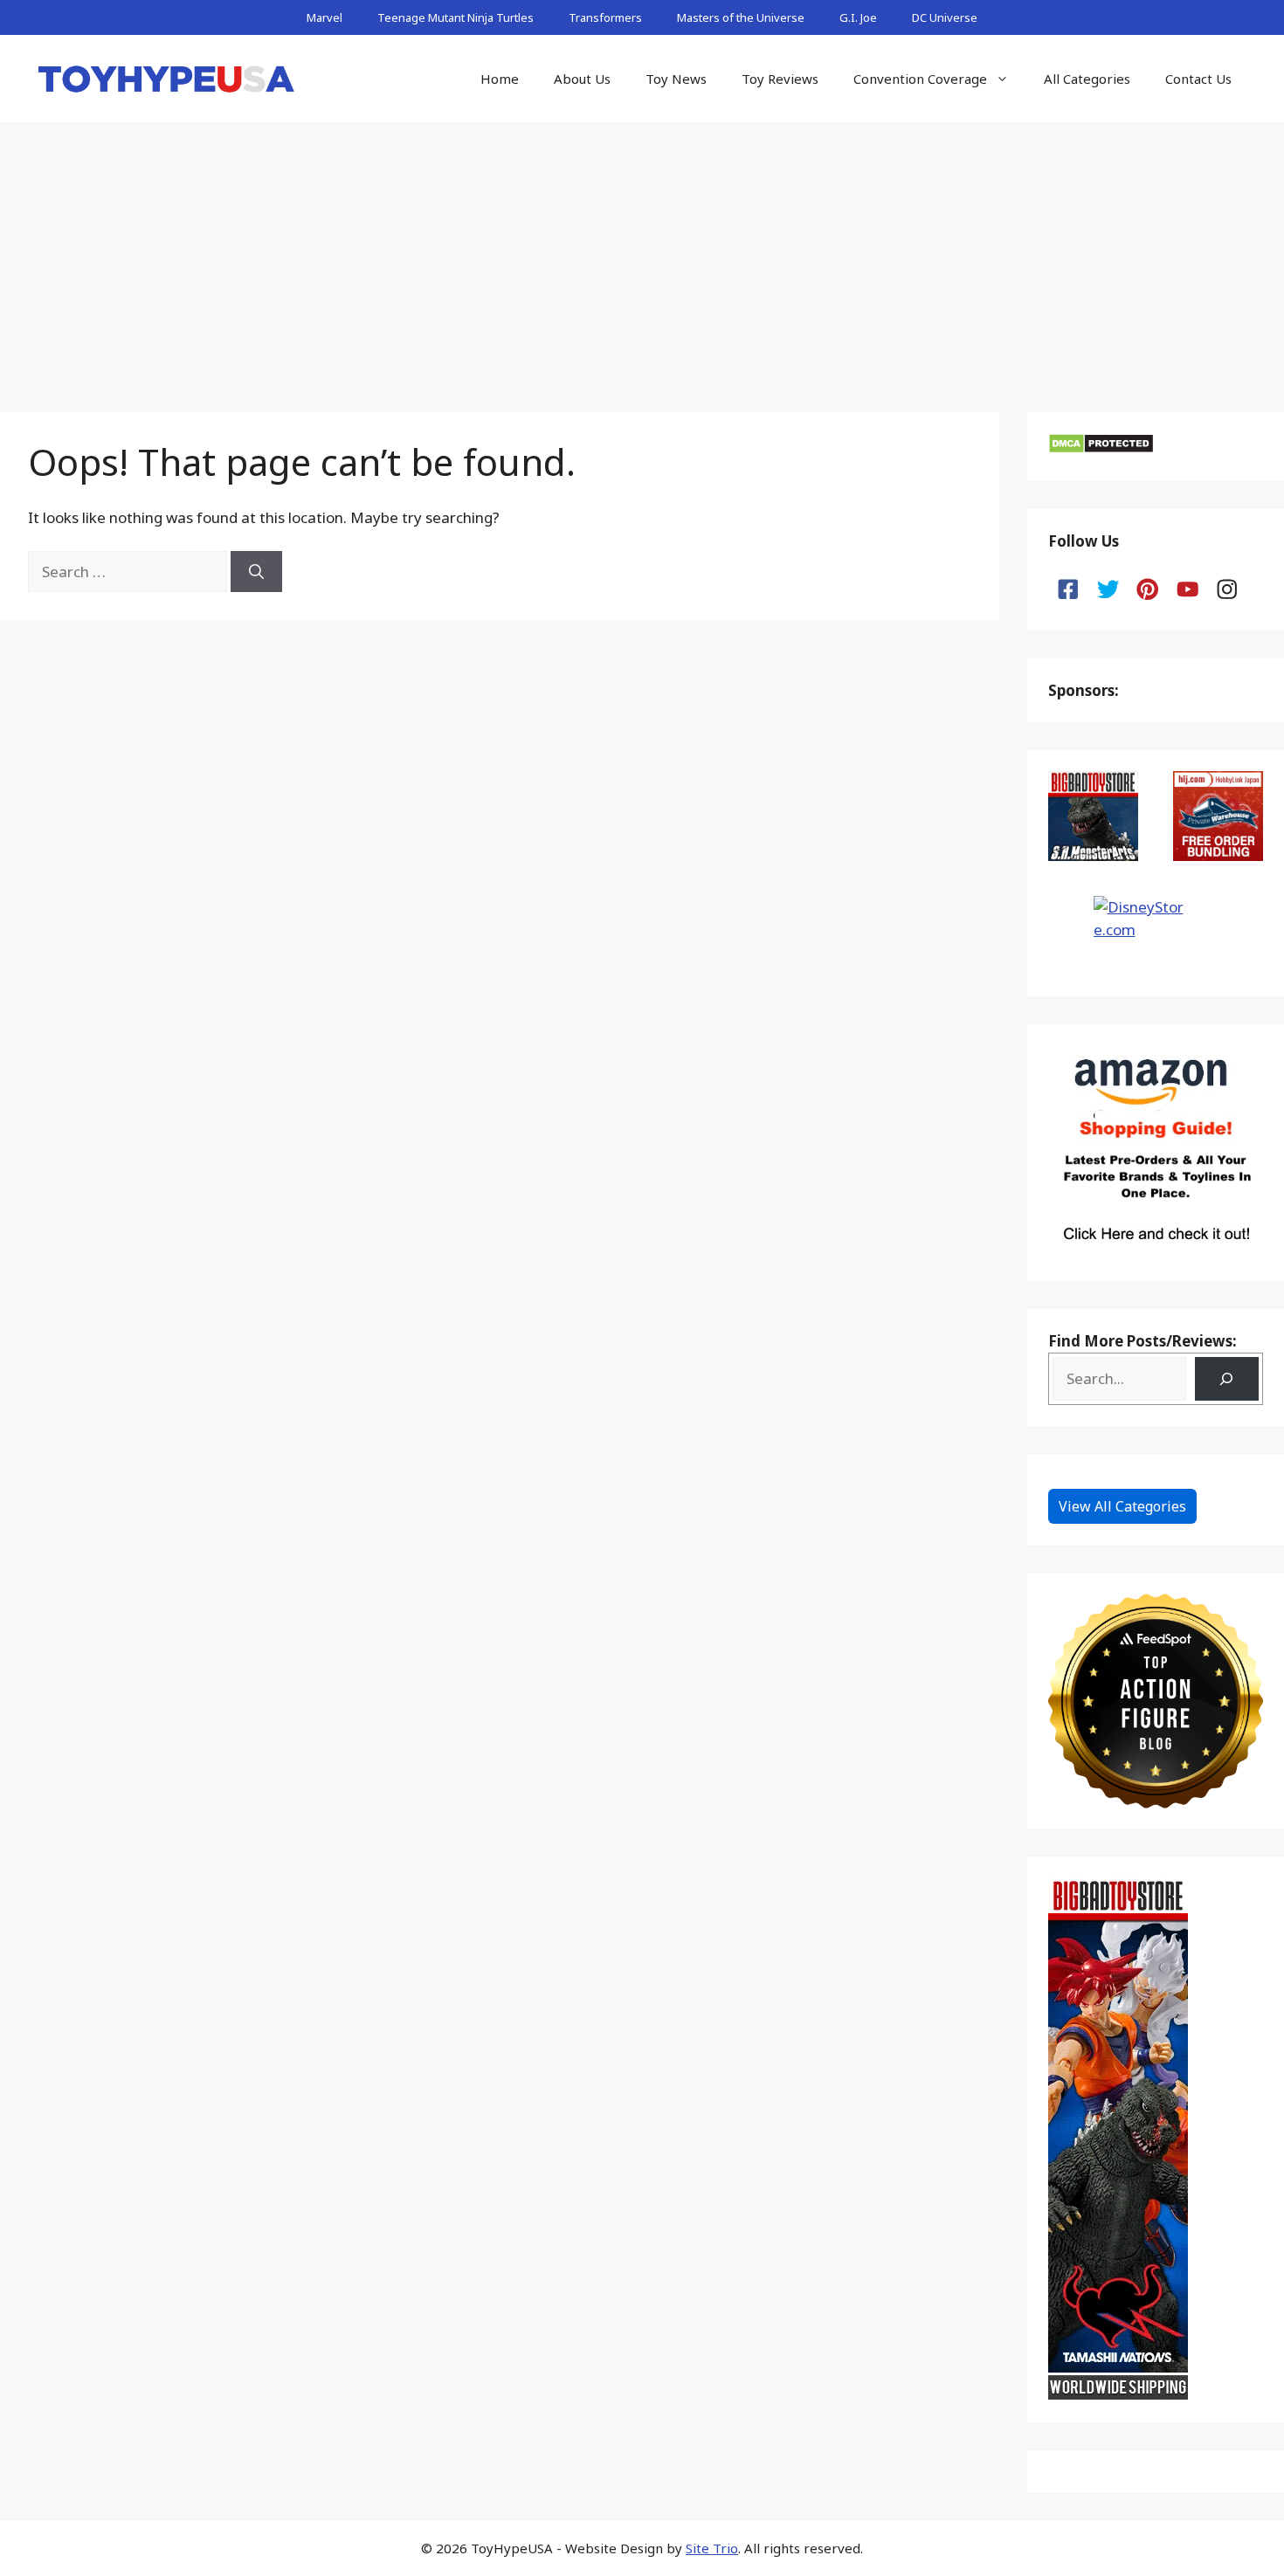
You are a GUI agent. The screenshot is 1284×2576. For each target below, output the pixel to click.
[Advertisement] (642, 253)
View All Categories (1122, 1506)
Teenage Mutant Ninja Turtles (456, 17)
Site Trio (712, 2548)
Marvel (324, 17)
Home (500, 79)
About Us (582, 79)
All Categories (1087, 79)
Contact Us (1198, 79)
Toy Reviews (780, 79)
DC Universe (945, 17)
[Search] (256, 572)
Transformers (605, 17)
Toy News (676, 79)
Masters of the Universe (741, 17)
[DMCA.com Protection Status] (1101, 448)
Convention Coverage (920, 79)
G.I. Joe (858, 17)
